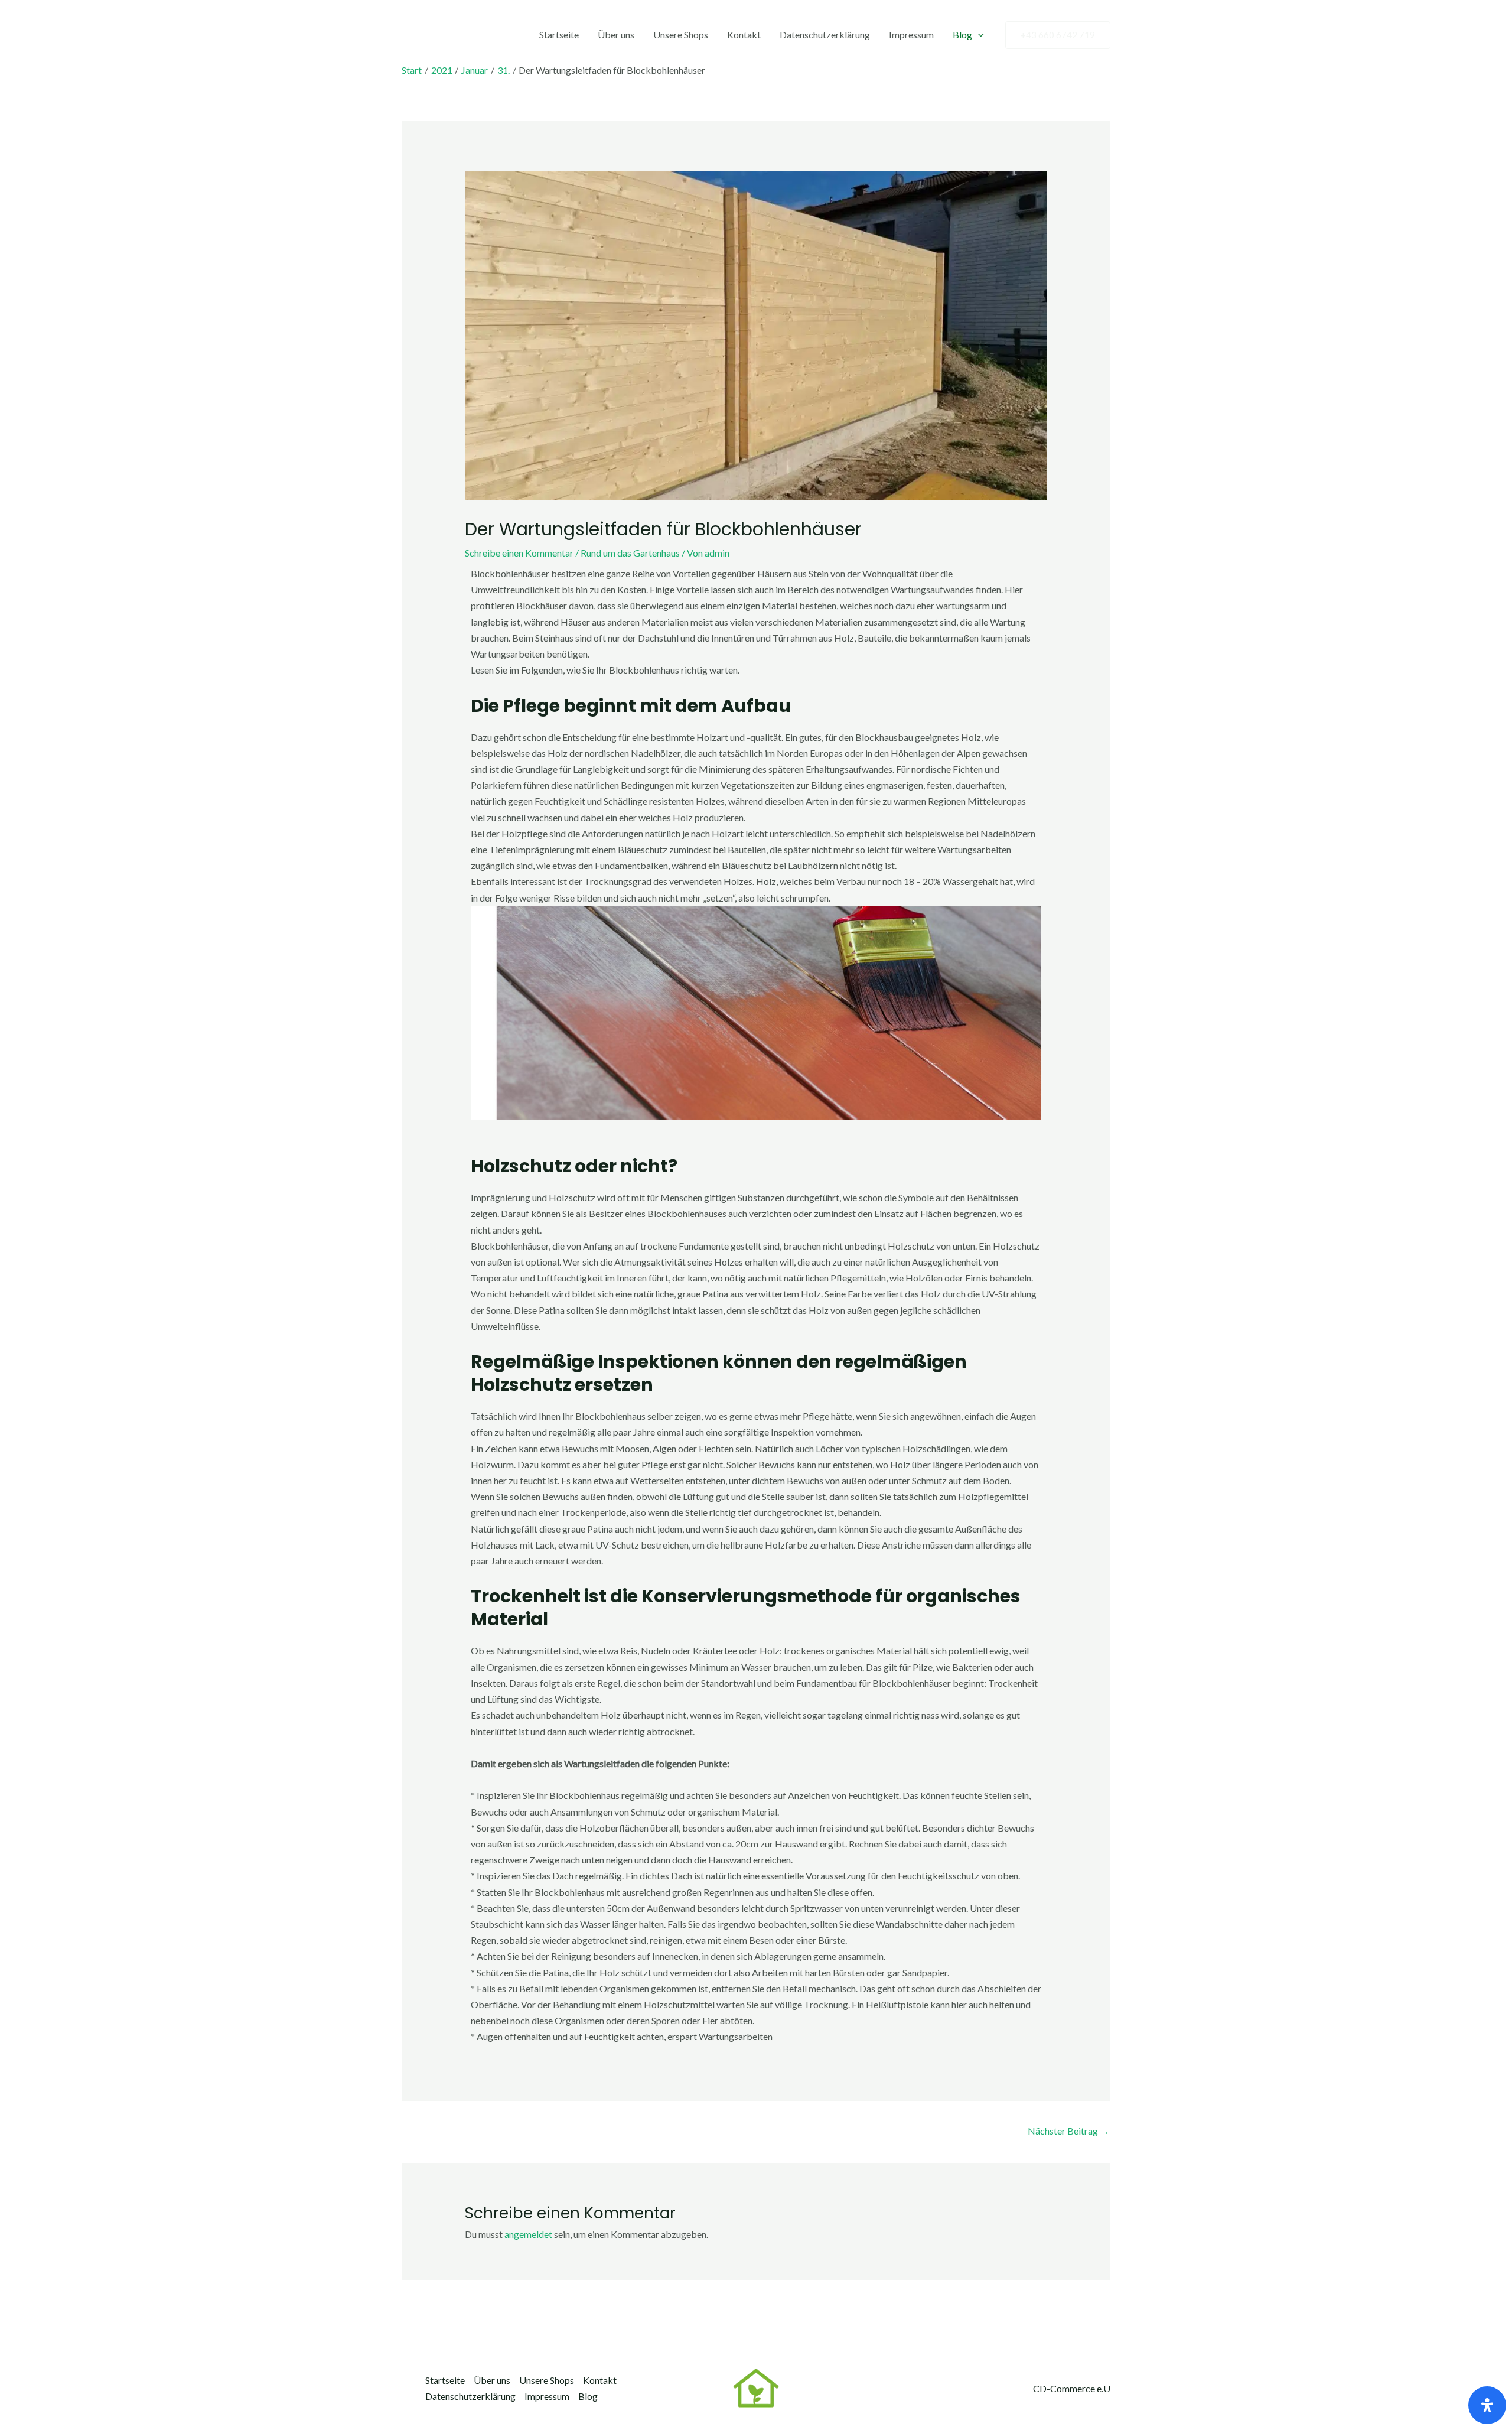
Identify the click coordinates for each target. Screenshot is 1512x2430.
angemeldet (528, 2234)
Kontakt (744, 35)
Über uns (616, 35)
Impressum (911, 35)
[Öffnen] (1487, 2405)
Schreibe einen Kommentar (519, 553)
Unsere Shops (681, 35)
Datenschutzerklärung (825, 35)
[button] (978, 35)
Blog (962, 35)
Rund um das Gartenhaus (630, 553)
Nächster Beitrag (1068, 2131)
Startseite (559, 35)
